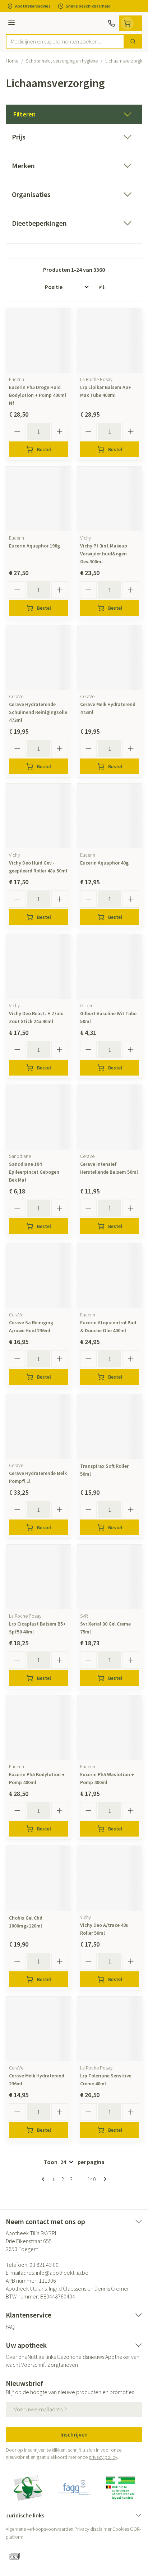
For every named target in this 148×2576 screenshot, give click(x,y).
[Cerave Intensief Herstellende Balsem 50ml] (110, 1117)
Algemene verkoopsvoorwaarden (40, 2529)
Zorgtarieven (63, 2365)
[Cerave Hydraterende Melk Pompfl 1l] (38, 1426)
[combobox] (65, 41)
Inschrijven (74, 2434)
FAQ (10, 2327)
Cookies (121, 2529)
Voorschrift (34, 2365)
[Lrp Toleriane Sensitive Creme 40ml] (110, 2029)
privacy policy (103, 2457)
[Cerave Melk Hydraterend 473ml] (110, 657)
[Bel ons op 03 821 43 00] (111, 23)
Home (12, 61)
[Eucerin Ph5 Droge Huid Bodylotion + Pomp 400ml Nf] (38, 340)
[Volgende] (104, 2179)
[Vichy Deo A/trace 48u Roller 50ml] (110, 1878)
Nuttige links (42, 2357)
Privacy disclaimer (93, 2529)
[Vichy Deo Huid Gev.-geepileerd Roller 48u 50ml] (38, 816)
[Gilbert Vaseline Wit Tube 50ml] (110, 967)
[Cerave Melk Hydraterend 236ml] (38, 2029)
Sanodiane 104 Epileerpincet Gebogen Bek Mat (34, 1172)
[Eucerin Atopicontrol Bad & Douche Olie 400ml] (110, 1276)
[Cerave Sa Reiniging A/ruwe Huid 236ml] (38, 1276)
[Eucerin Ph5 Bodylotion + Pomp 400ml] (38, 1728)
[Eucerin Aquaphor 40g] (110, 816)
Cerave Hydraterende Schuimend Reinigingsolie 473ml (38, 712)
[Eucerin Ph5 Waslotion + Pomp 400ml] (110, 1728)
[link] (45, 2179)
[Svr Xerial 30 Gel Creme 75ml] (110, 1577)
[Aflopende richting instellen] (102, 287)
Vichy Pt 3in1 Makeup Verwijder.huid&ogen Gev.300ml (104, 554)
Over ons (16, 2357)
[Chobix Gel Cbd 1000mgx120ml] (38, 1878)
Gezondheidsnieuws (80, 2357)
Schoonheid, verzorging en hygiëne (62, 61)
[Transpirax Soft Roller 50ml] (110, 1426)
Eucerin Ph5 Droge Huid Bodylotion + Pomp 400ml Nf (38, 395)
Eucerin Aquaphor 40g (104, 863)
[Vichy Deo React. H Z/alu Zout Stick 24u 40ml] (38, 967)
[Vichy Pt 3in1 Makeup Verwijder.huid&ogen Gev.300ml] (110, 499)
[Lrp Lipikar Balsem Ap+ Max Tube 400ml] (110, 340)
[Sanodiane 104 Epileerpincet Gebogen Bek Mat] (38, 1117)
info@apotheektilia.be (62, 2273)
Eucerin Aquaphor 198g (34, 546)
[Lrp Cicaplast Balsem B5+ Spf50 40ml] (38, 1577)
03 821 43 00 (44, 2265)
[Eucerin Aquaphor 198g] (38, 499)
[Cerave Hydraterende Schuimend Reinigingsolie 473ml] (38, 657)
